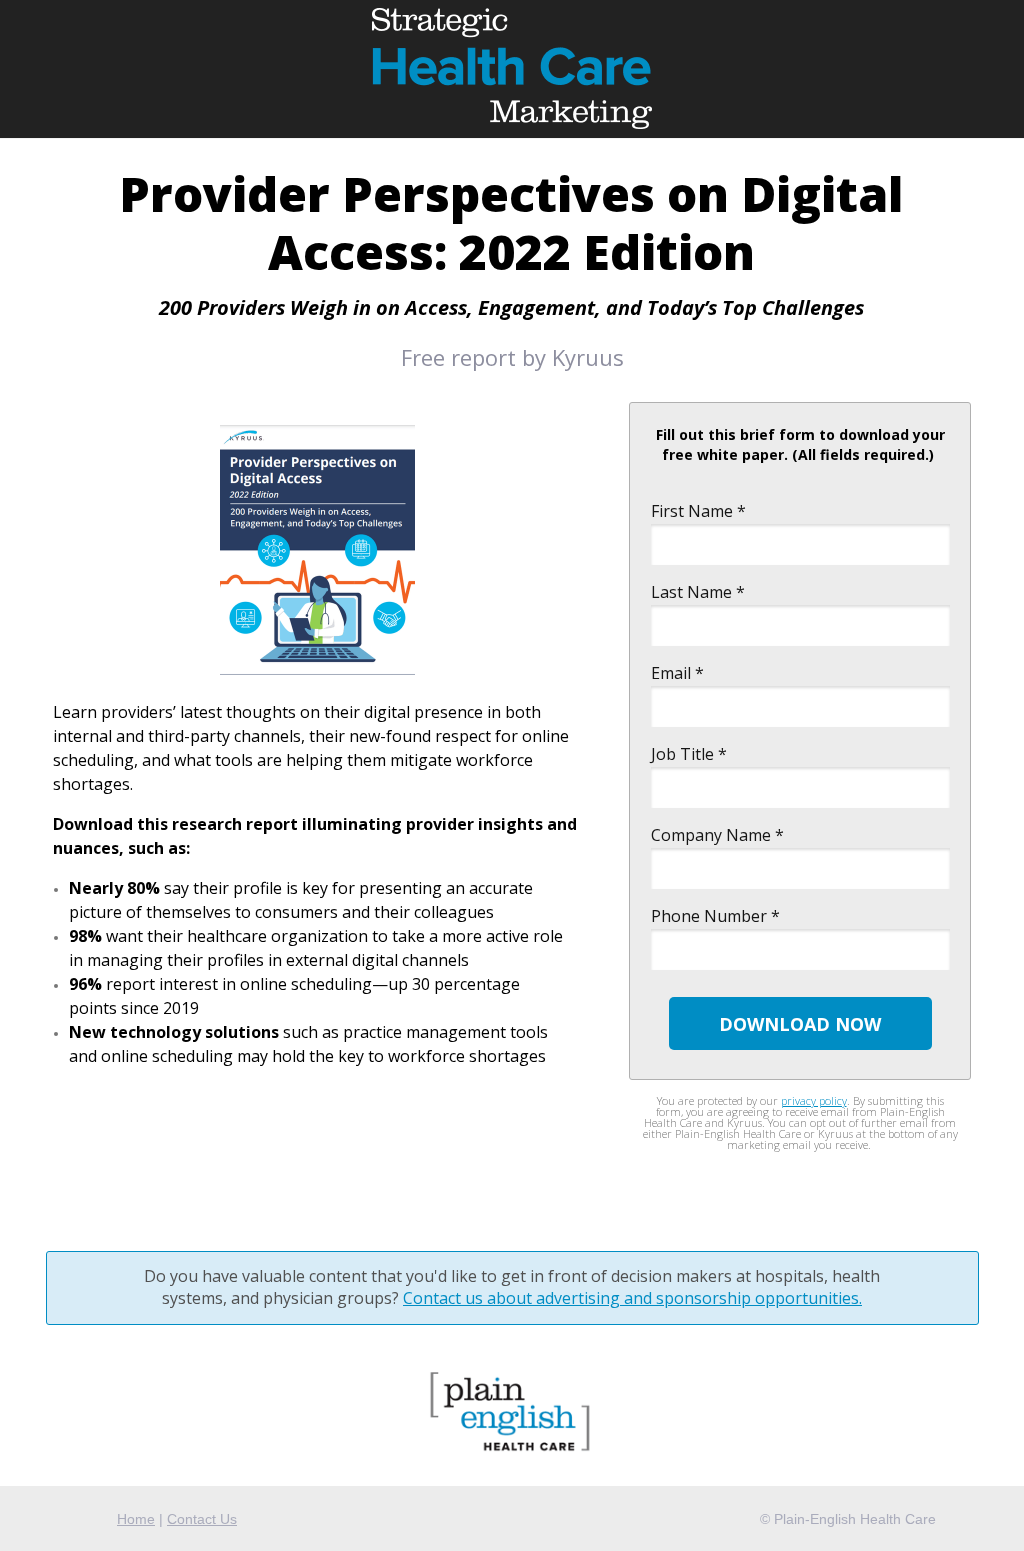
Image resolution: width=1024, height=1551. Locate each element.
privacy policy (814, 1100)
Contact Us (202, 1519)
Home (136, 1519)
